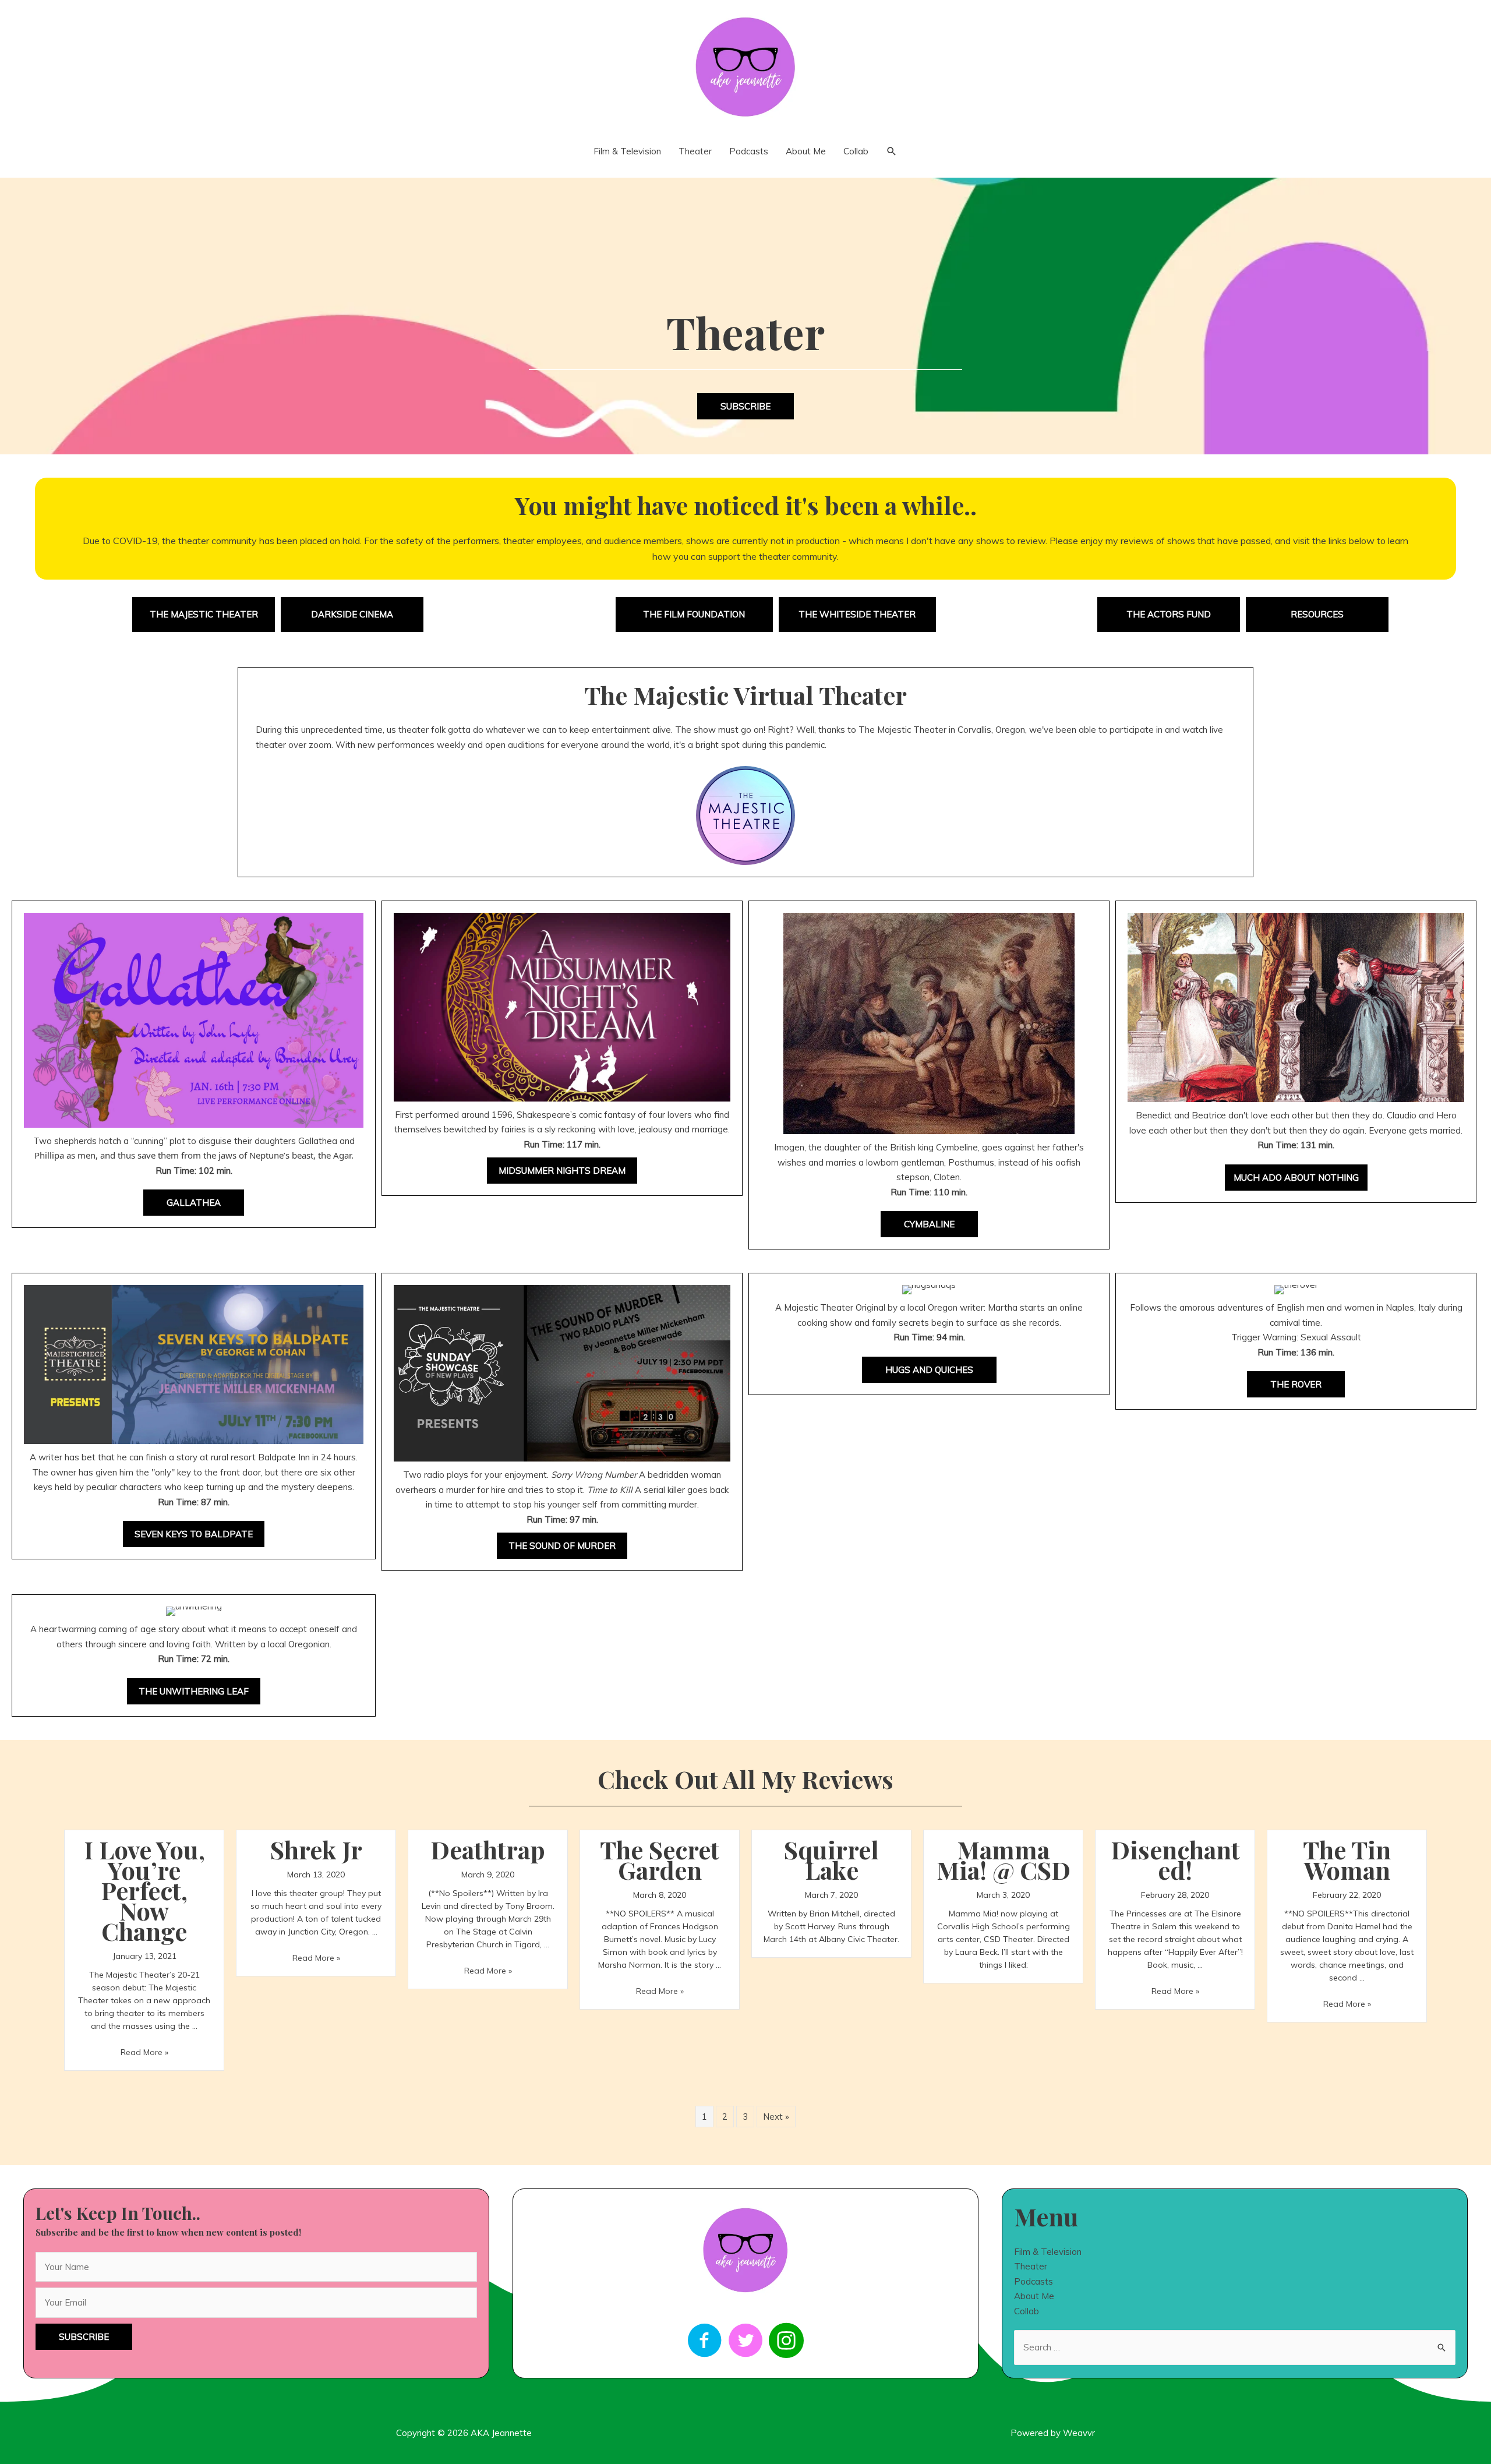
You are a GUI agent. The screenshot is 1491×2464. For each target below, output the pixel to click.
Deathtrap (488, 1849)
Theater (1031, 2266)
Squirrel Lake (831, 1860)
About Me (1034, 2296)
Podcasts (1034, 2281)
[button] (745, 406)
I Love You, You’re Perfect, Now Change (144, 1890)
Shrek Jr (316, 1849)
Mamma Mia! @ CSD (1004, 1860)
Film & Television (1048, 2252)
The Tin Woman (1347, 1860)
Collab (1027, 2311)
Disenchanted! (1175, 1860)
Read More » (144, 2052)
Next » (776, 2117)
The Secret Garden (660, 1860)
